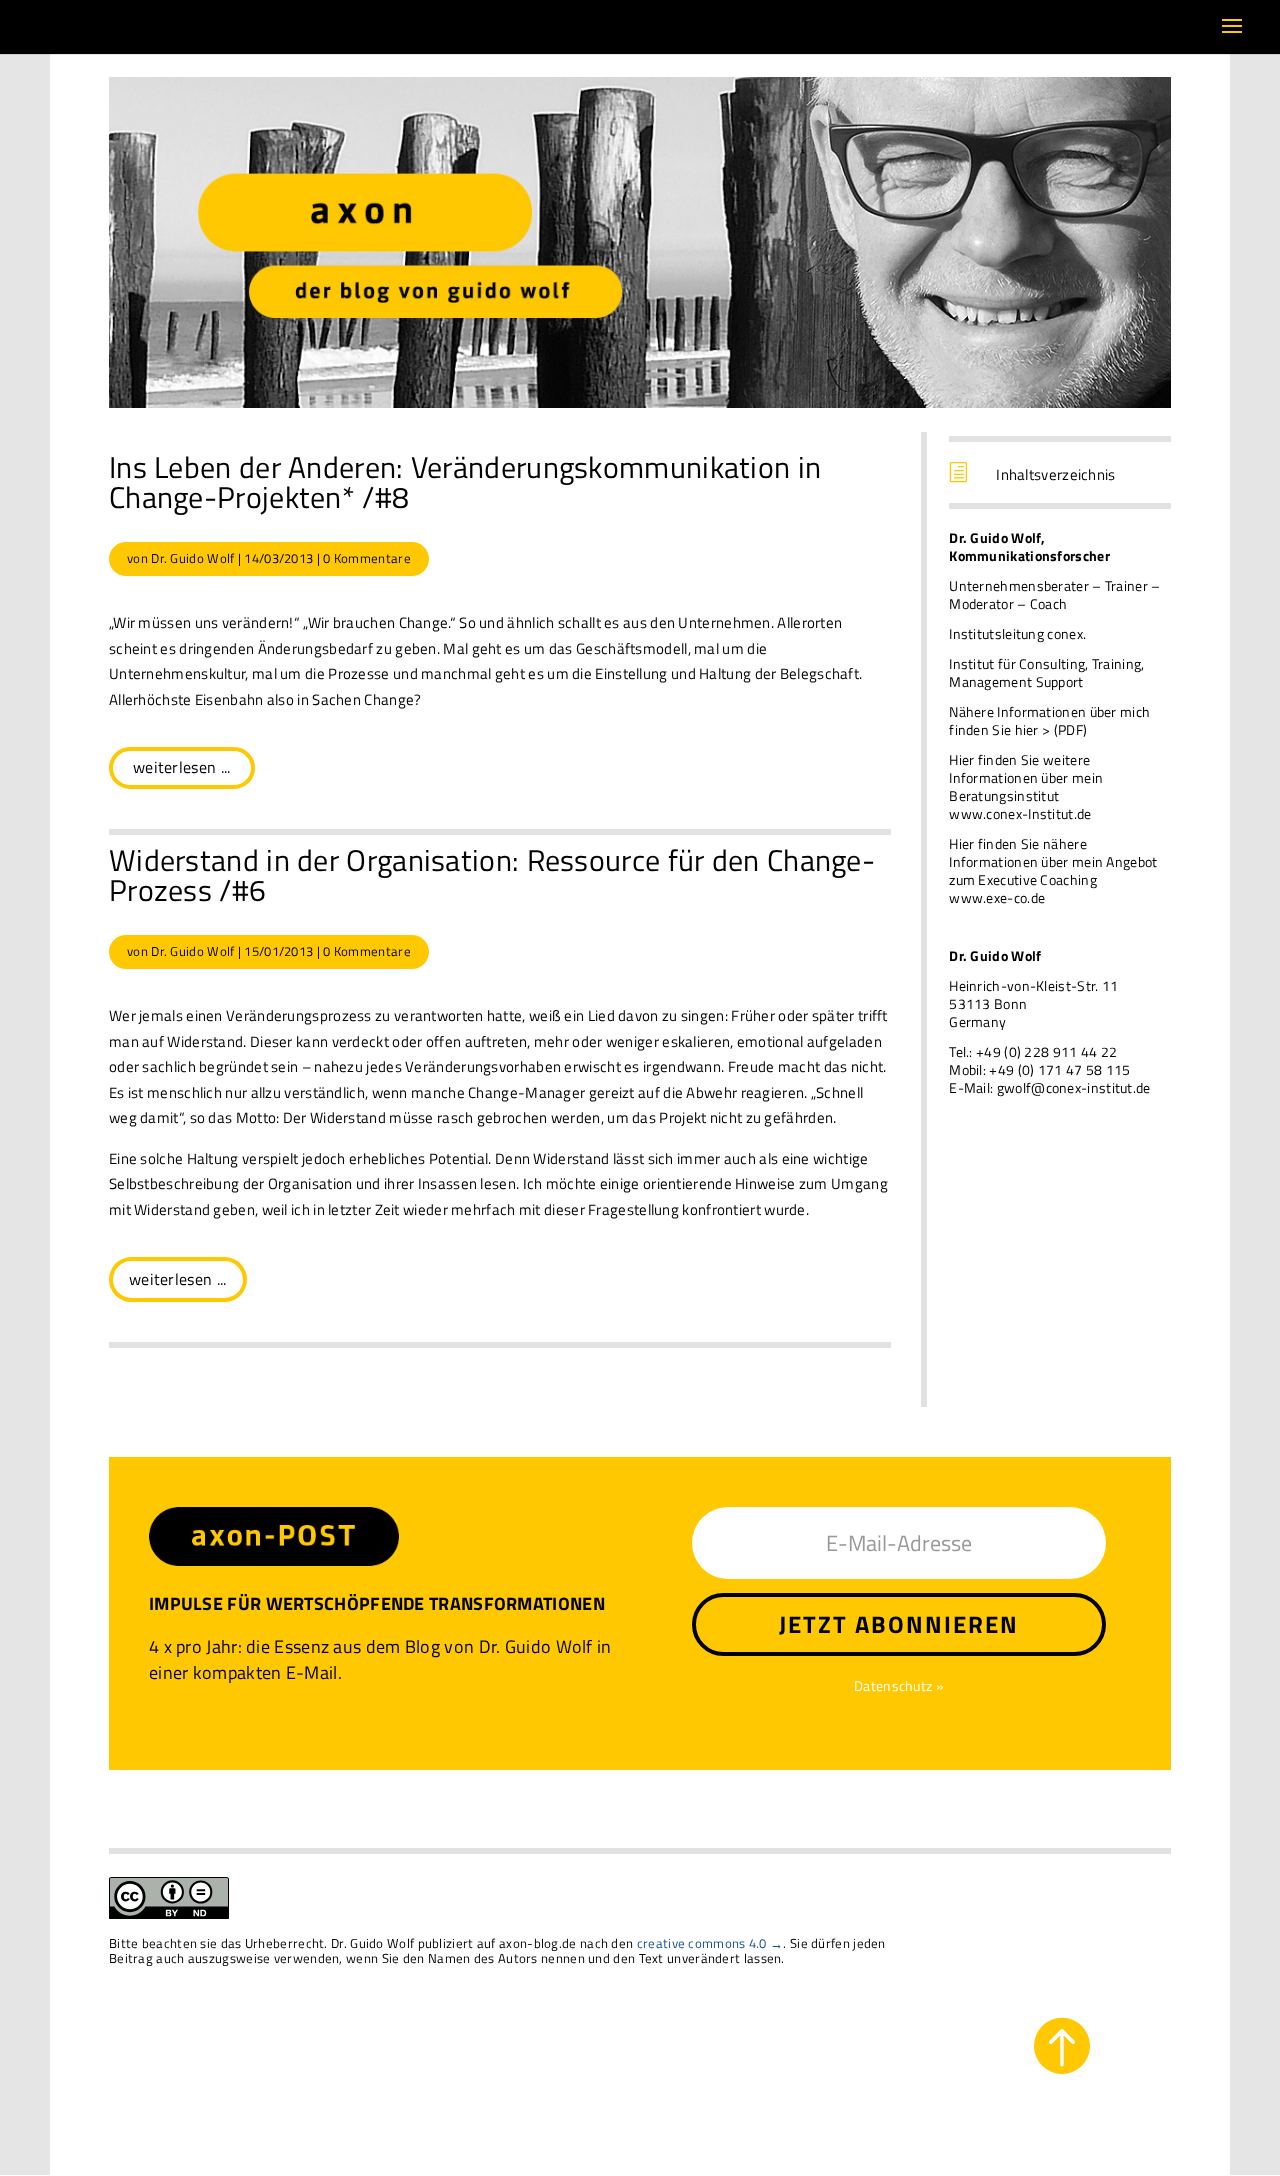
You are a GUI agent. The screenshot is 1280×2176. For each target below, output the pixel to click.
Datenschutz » (899, 1685)
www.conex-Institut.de (1020, 813)
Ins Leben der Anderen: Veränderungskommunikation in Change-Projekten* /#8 (465, 482)
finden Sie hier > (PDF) (1018, 729)
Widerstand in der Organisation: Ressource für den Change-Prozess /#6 (492, 875)
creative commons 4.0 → (710, 1943)
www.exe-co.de (997, 897)
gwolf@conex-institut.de (1074, 1087)
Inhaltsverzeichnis (1055, 474)
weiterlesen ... (182, 767)
